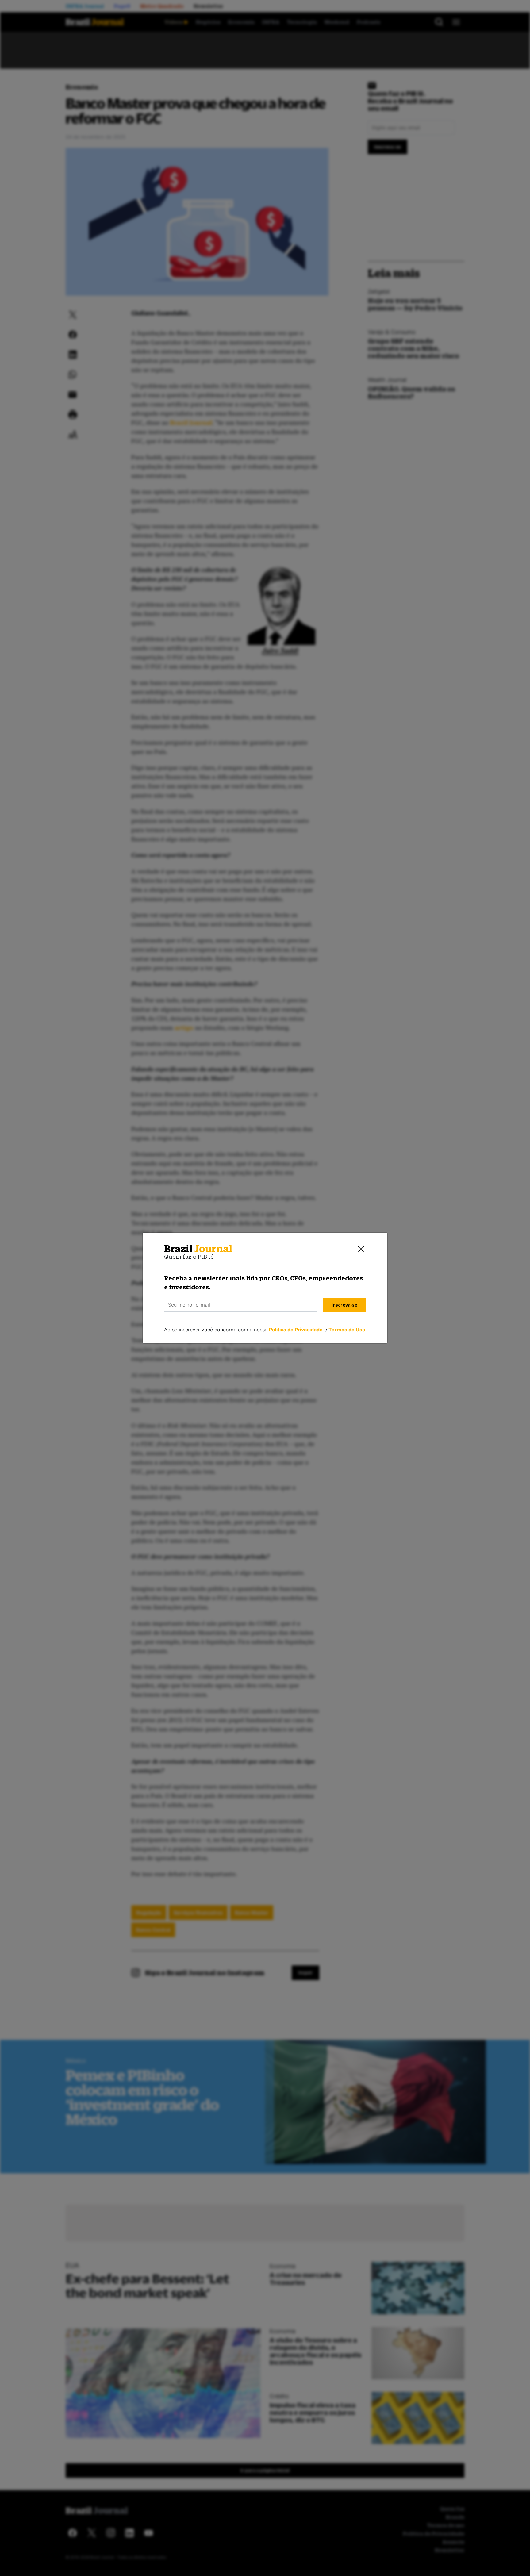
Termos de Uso (347, 1330)
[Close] (361, 1249)
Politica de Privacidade (296, 1330)
